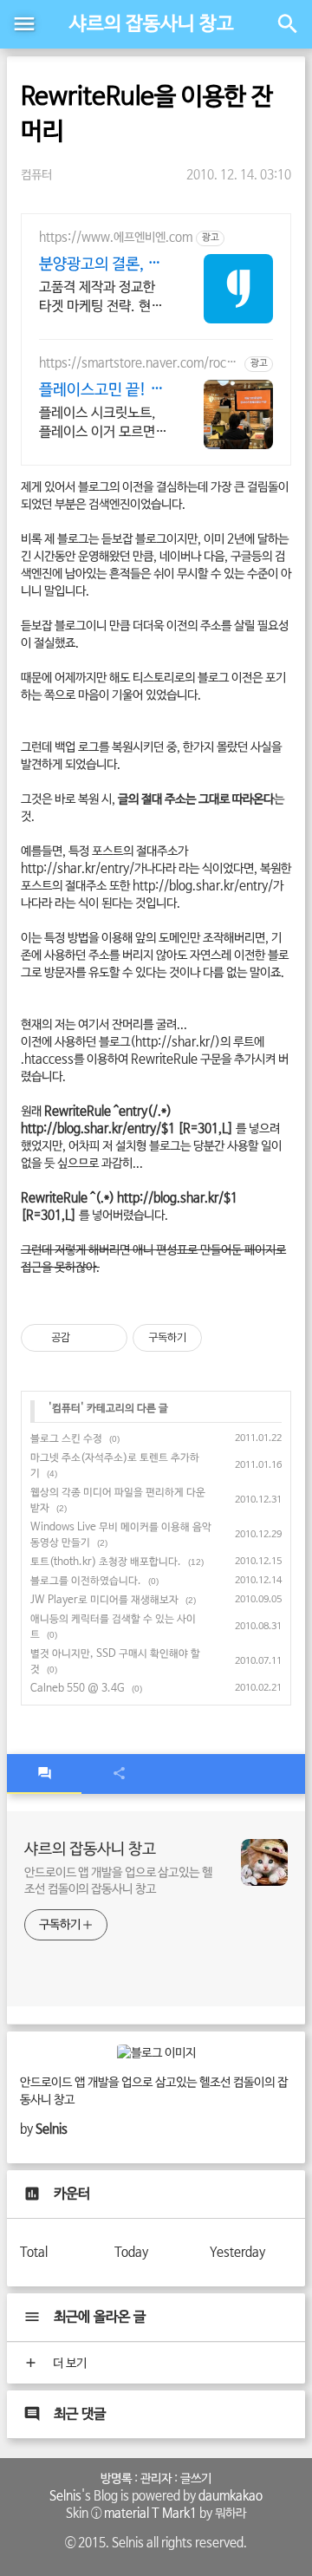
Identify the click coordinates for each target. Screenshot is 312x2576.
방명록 (116, 2479)
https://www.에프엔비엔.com (116, 238)
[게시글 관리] (108, 1338)
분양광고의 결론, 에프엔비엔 (100, 265)
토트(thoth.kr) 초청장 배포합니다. (106, 1562)
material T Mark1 (150, 2514)
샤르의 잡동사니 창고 (152, 24)
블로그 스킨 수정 (66, 1439)
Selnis (65, 2496)
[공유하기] (86, 1338)
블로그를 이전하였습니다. (86, 1581)
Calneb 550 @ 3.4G (78, 1689)
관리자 (156, 2479)
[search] (288, 24)
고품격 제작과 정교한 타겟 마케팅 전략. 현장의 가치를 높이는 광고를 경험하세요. (101, 298)
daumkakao (231, 2496)
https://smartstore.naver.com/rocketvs (139, 364)
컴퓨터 (36, 175)
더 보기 (68, 2364)
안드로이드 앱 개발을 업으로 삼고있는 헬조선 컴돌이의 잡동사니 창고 (118, 1881)
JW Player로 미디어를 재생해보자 (104, 1601)
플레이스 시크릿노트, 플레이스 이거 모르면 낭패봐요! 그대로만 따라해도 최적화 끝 (100, 424)
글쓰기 (196, 2479)
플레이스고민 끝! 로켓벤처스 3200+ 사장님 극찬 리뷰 (101, 391)
